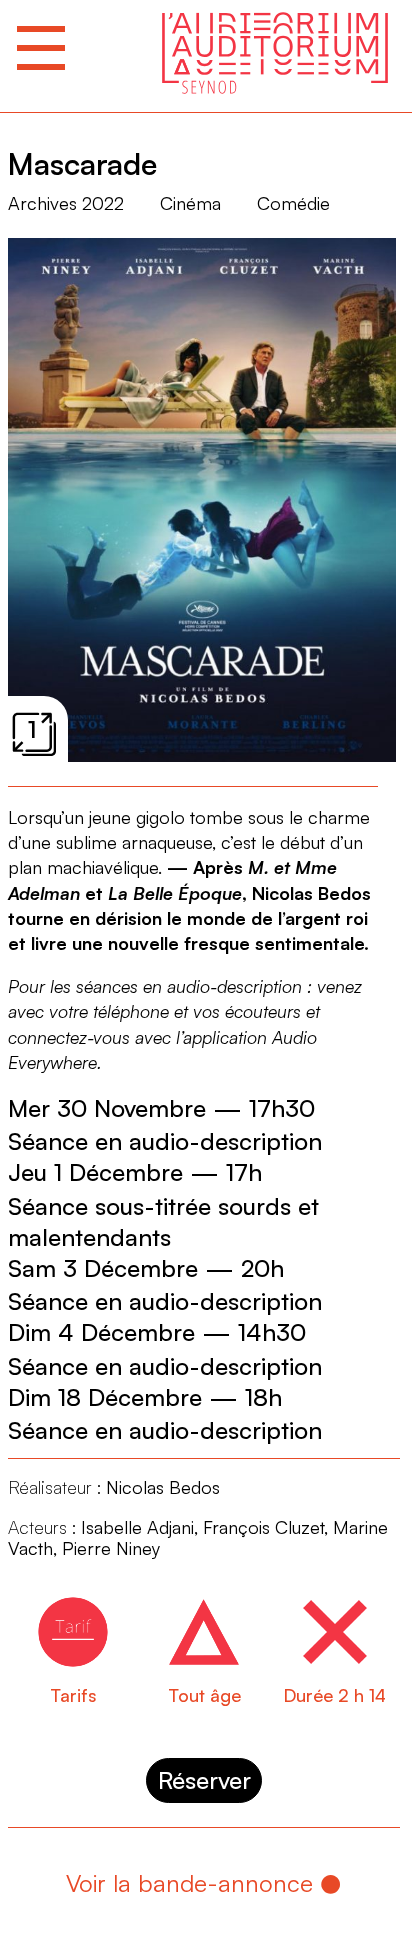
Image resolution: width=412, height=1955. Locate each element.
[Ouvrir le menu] (41, 48)
